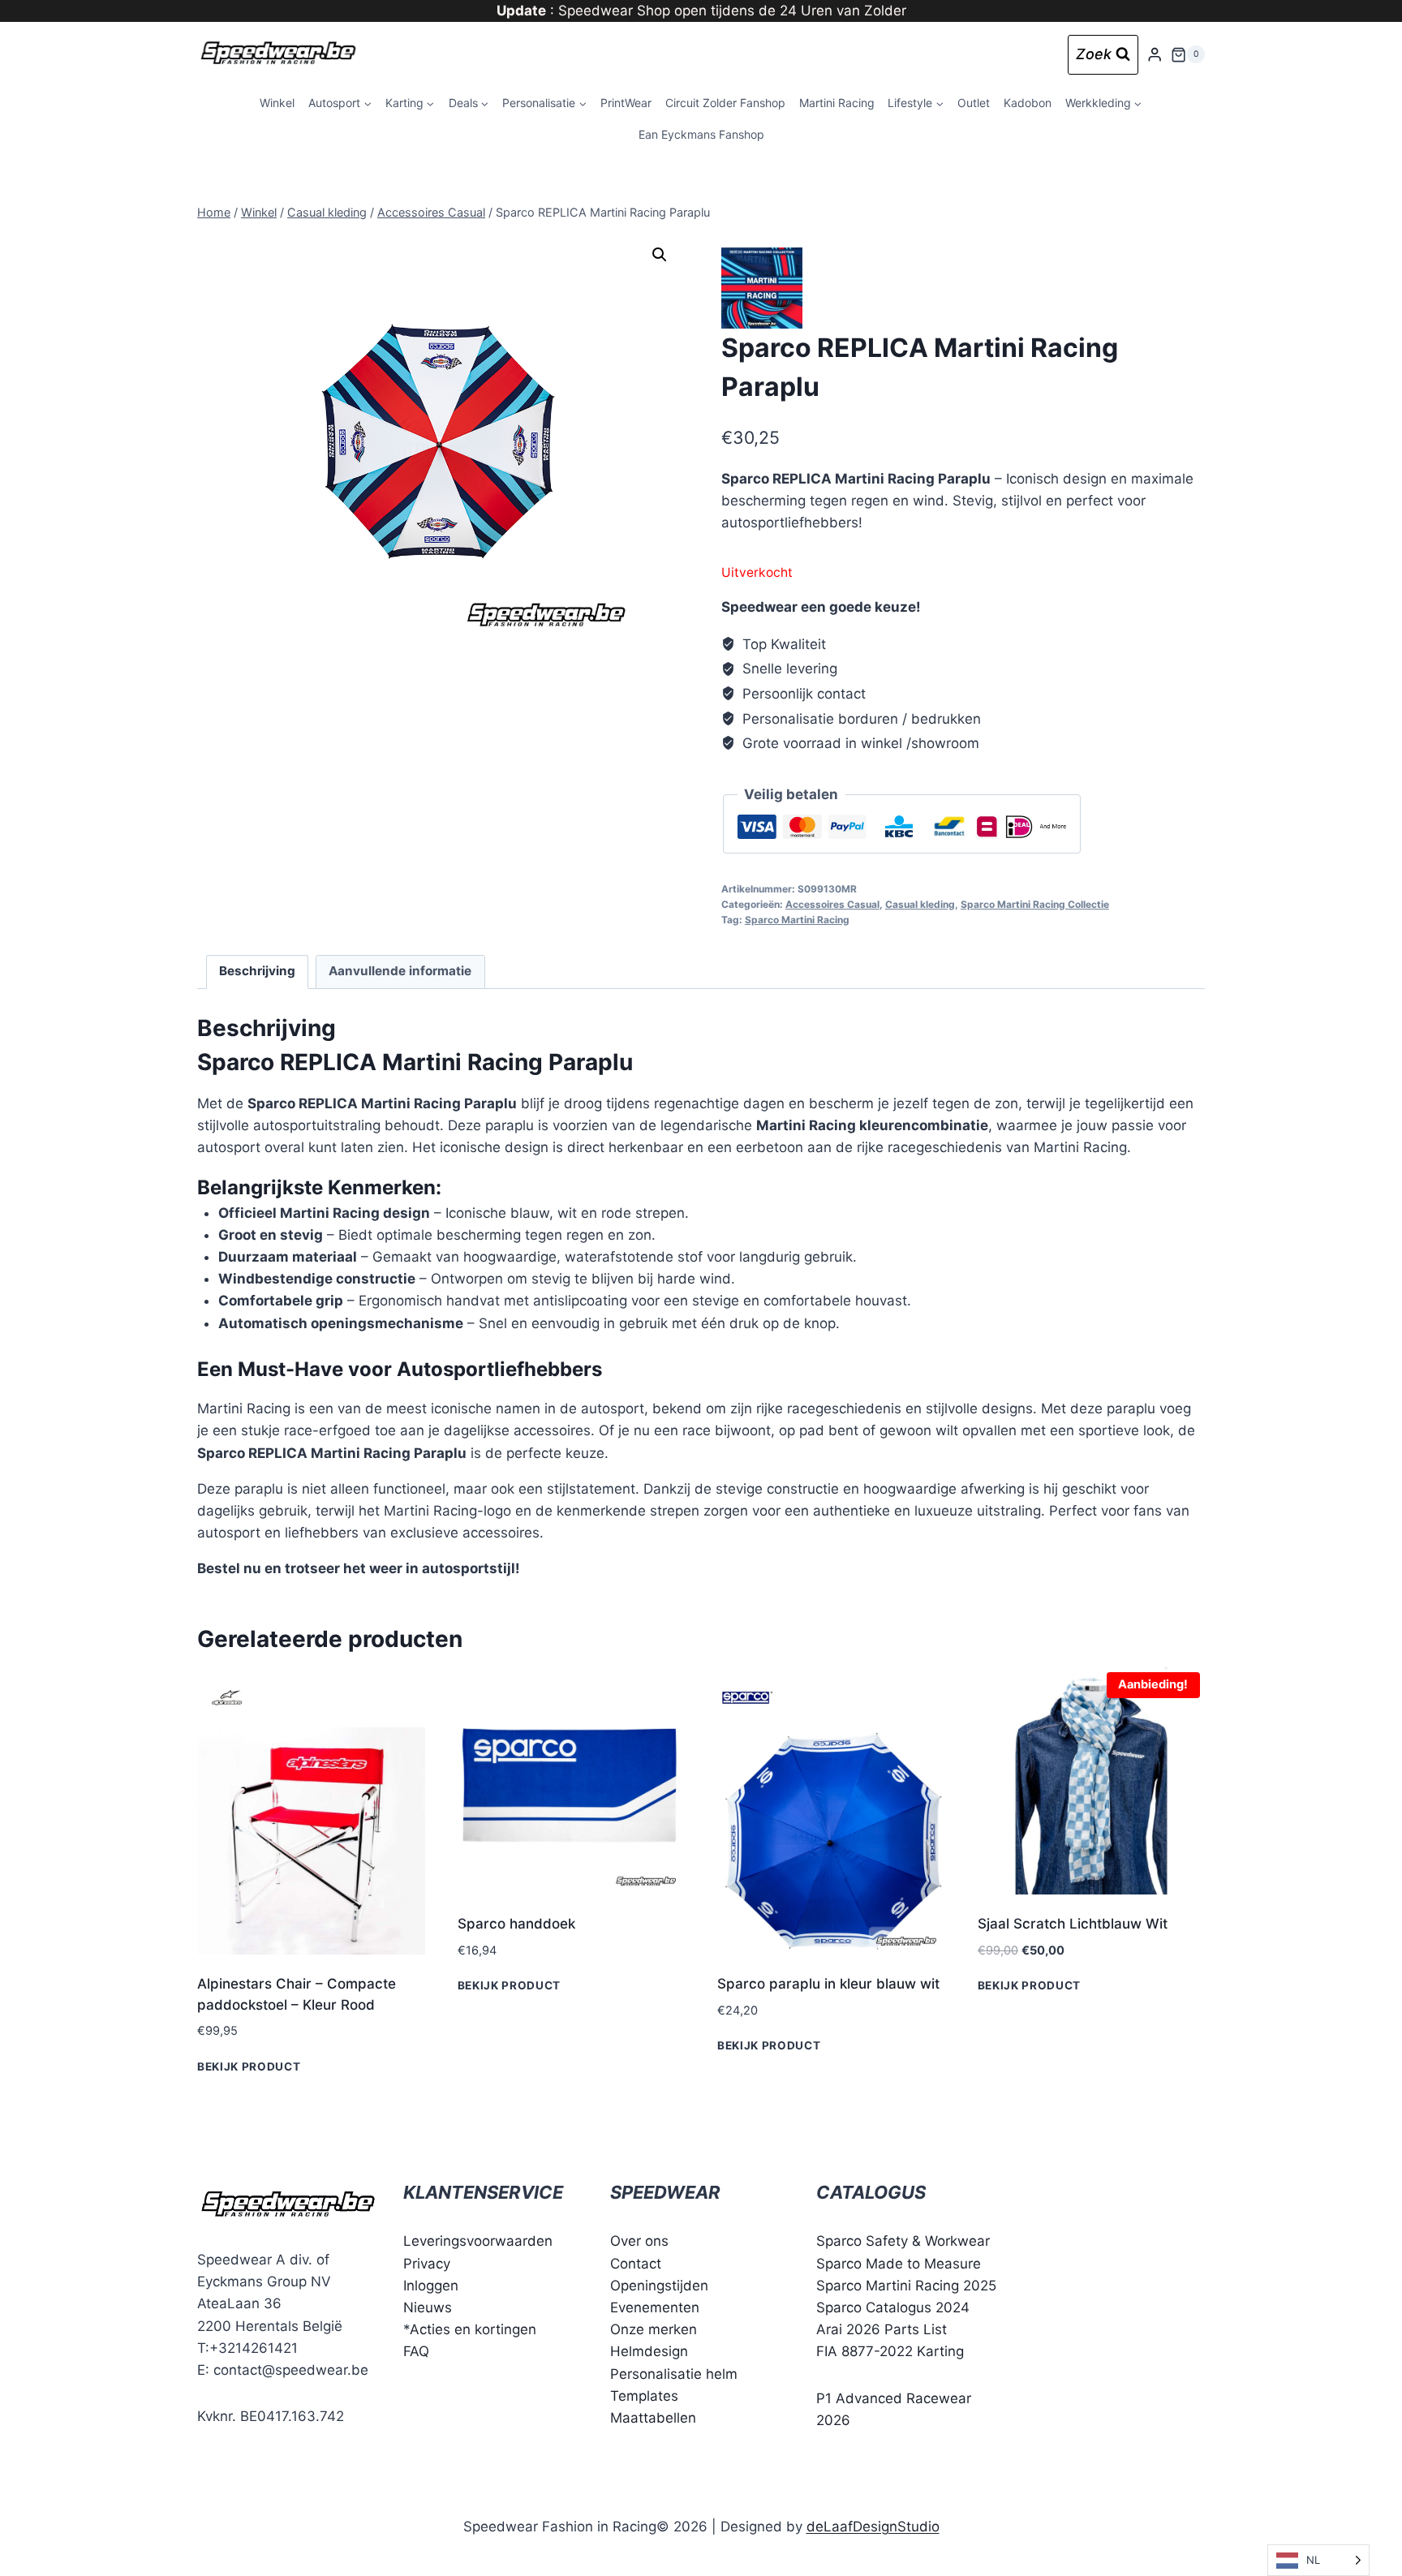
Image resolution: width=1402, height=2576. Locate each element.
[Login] (1155, 55)
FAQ (416, 2351)
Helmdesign (649, 2351)
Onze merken (654, 2329)
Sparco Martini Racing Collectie (1035, 904)
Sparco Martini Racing (797, 920)
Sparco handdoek (516, 1924)
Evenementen (655, 2307)
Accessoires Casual (832, 904)
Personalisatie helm (674, 2374)
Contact (636, 2264)
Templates (644, 2396)
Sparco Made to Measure (899, 2264)
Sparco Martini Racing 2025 (906, 2286)
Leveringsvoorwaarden (478, 2241)
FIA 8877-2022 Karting (890, 2351)
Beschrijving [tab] (257, 971)
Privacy (427, 2264)
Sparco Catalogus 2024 (893, 2307)
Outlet (974, 103)
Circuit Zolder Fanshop (725, 103)
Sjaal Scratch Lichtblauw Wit (1073, 1924)
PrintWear (626, 103)
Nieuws (428, 2307)
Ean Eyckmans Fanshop (701, 134)
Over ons (639, 2241)
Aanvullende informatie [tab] (400, 971)
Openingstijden (659, 2286)
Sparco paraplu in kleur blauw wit (828, 1984)
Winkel (277, 103)
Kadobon (1028, 103)
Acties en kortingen (473, 2329)
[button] (660, 255)
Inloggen (431, 2286)
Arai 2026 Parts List (882, 2329)
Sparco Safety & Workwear (903, 2241)
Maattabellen (653, 2418)
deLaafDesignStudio (873, 2527)
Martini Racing (837, 103)
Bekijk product (249, 2066)
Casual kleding (920, 904)
